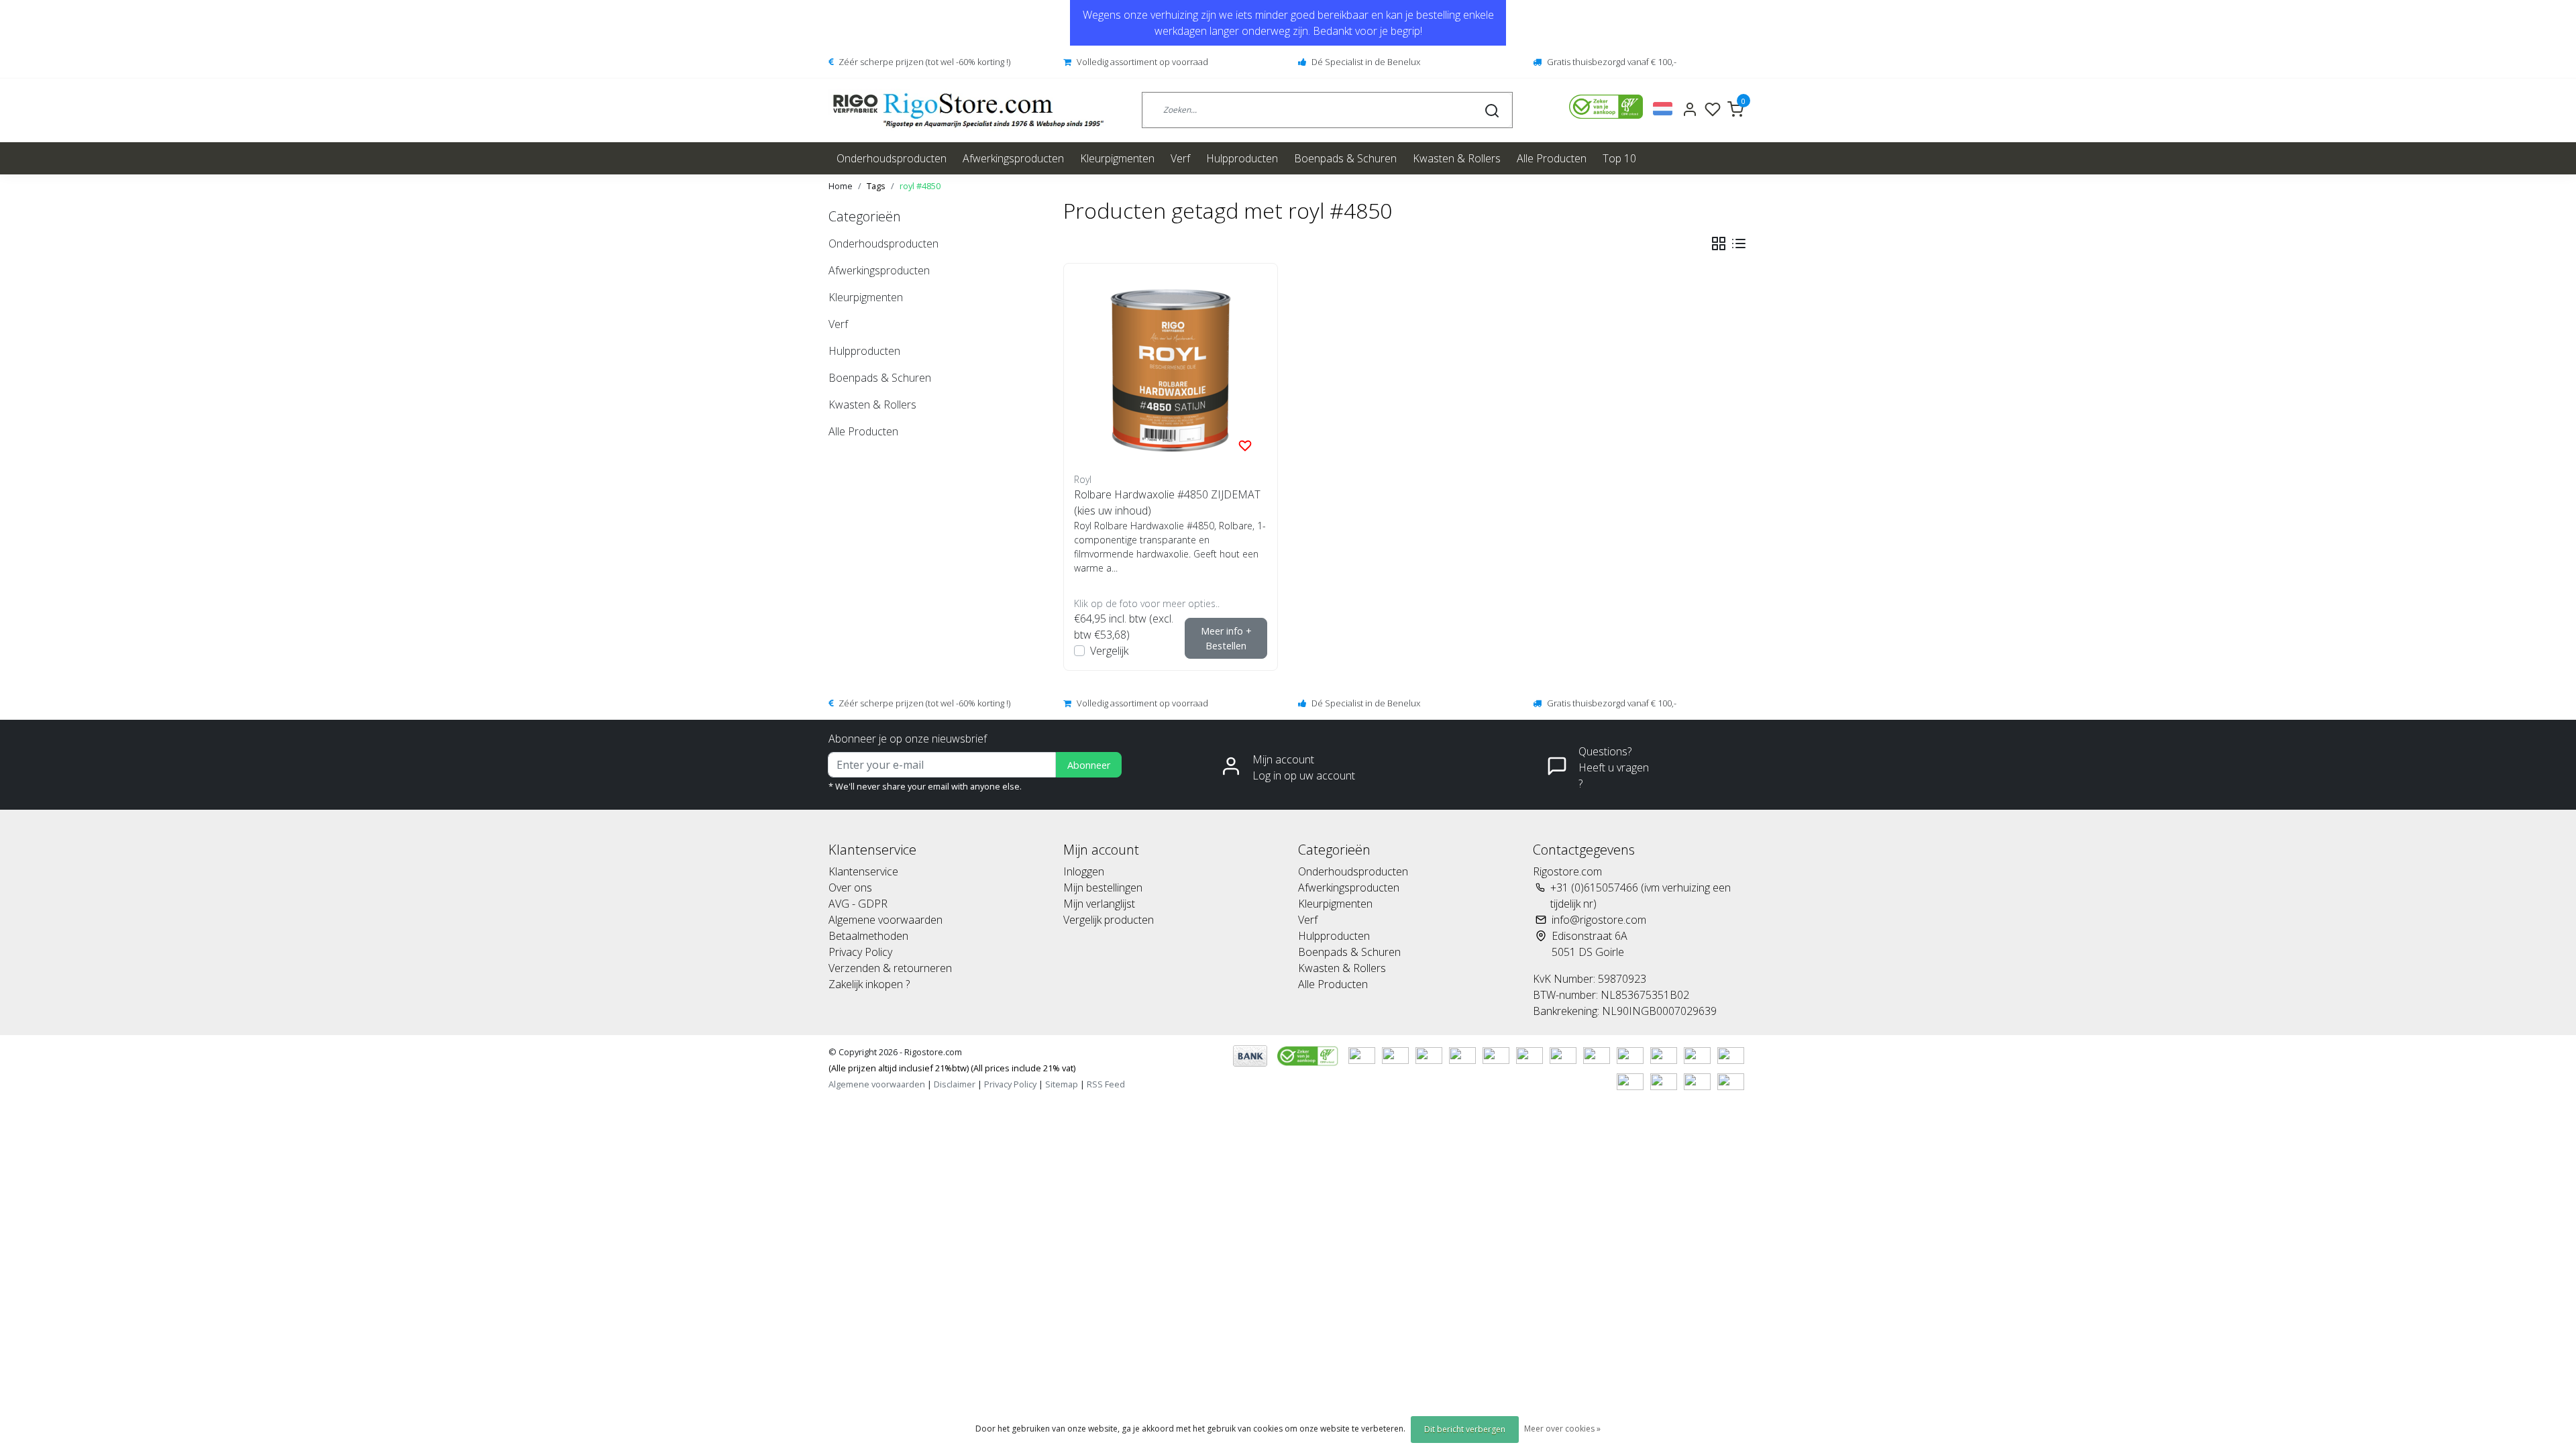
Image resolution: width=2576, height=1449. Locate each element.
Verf (1180, 158)
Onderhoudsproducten (892, 158)
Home (841, 186)
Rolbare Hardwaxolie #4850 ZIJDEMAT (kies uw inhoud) (1167, 502)
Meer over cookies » (1562, 1429)
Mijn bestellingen (1103, 888)
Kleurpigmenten (1117, 158)
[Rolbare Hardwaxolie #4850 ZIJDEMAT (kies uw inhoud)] (1171, 370)
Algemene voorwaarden (885, 920)
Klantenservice (863, 871)
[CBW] (1309, 1055)
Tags (876, 186)
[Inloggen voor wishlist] (1245, 445)
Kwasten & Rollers (1457, 158)
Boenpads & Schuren (1345, 158)
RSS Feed (1106, 1084)
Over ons (850, 888)
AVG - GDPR (858, 904)
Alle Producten (1552, 158)
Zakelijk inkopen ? (869, 984)
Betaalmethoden (868, 936)
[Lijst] (1739, 244)
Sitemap (1062, 1084)
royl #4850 (920, 186)
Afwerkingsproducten (1013, 158)
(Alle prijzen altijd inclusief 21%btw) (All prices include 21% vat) (952, 1068)
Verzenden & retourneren (890, 968)
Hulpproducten (1242, 158)
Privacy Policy (860, 952)
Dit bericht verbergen (1465, 1429)
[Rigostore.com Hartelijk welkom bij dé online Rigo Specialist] (968, 110)
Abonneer (1089, 765)
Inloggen (1084, 871)
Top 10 (1619, 158)
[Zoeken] (1492, 110)
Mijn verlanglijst (1099, 904)
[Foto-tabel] (1719, 244)
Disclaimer (955, 1084)
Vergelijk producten (1109, 920)
